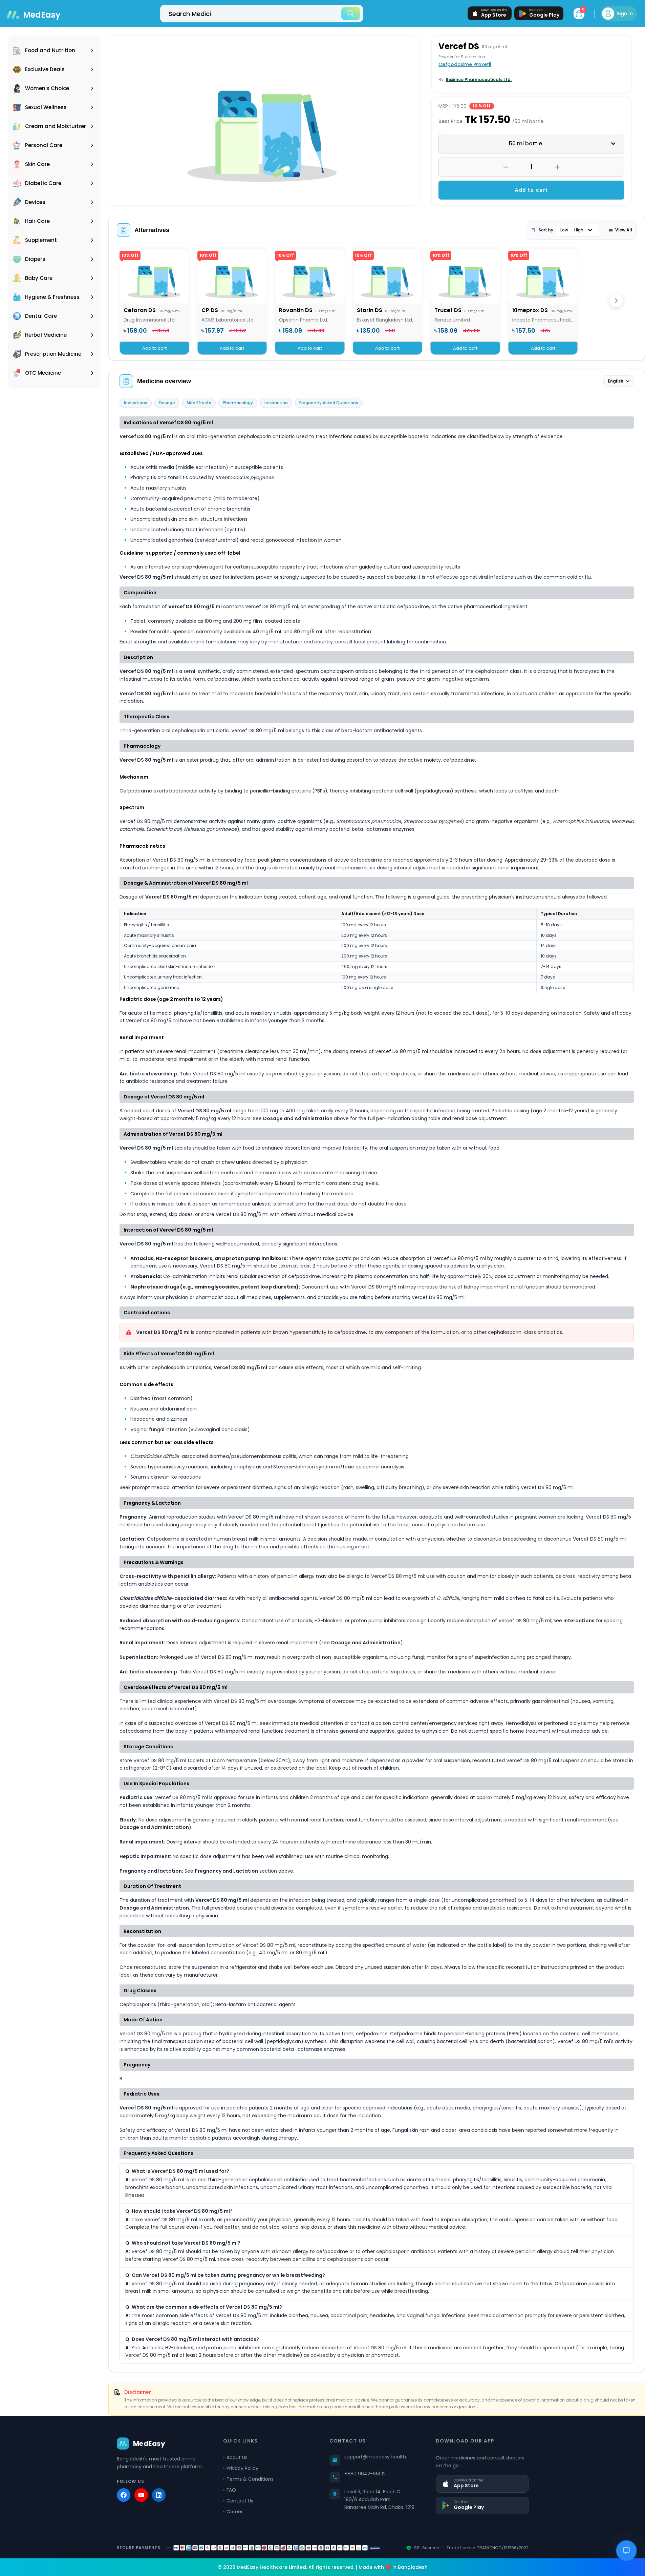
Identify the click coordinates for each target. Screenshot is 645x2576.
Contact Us (240, 2501)
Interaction (276, 403)
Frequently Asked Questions (329, 403)
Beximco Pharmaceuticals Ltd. (479, 79)
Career (235, 2512)
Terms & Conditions (250, 2479)
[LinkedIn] (159, 2495)
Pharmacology (238, 403)
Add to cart (531, 190)
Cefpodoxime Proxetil (465, 64)
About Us (237, 2457)
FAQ (231, 2490)
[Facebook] (124, 2495)
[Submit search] (351, 14)
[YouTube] (141, 2495)
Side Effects (199, 403)
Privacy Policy (242, 2468)
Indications (136, 403)
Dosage (167, 403)
